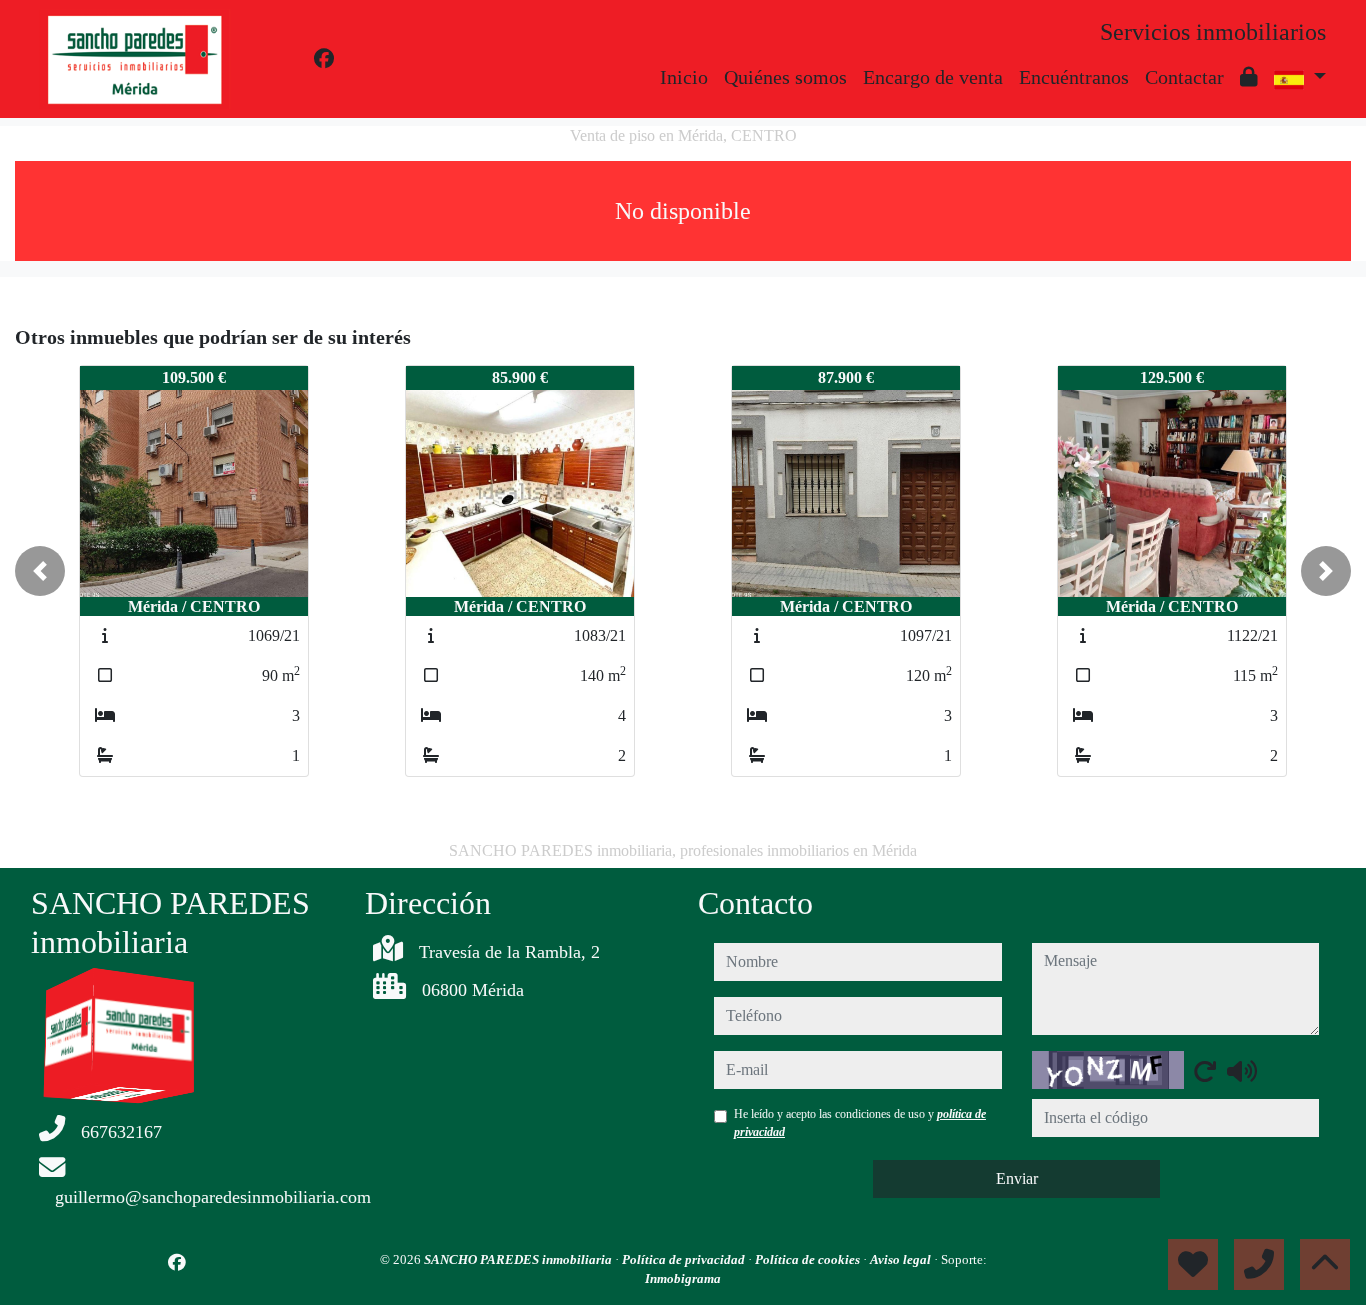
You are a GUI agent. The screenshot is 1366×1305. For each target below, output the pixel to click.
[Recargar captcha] (1205, 1071)
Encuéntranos (1074, 77)
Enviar (1017, 1178)
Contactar (1184, 77)
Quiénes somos (785, 77)
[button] (40, 571)
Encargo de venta (933, 77)
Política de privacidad (685, 1259)
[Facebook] (324, 59)
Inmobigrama (683, 1278)
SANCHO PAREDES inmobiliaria (519, 1259)
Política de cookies (809, 1259)
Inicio (684, 77)
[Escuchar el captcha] (1242, 1071)
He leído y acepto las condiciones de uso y (860, 1123)
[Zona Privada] (1249, 77)
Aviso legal (902, 1259)
